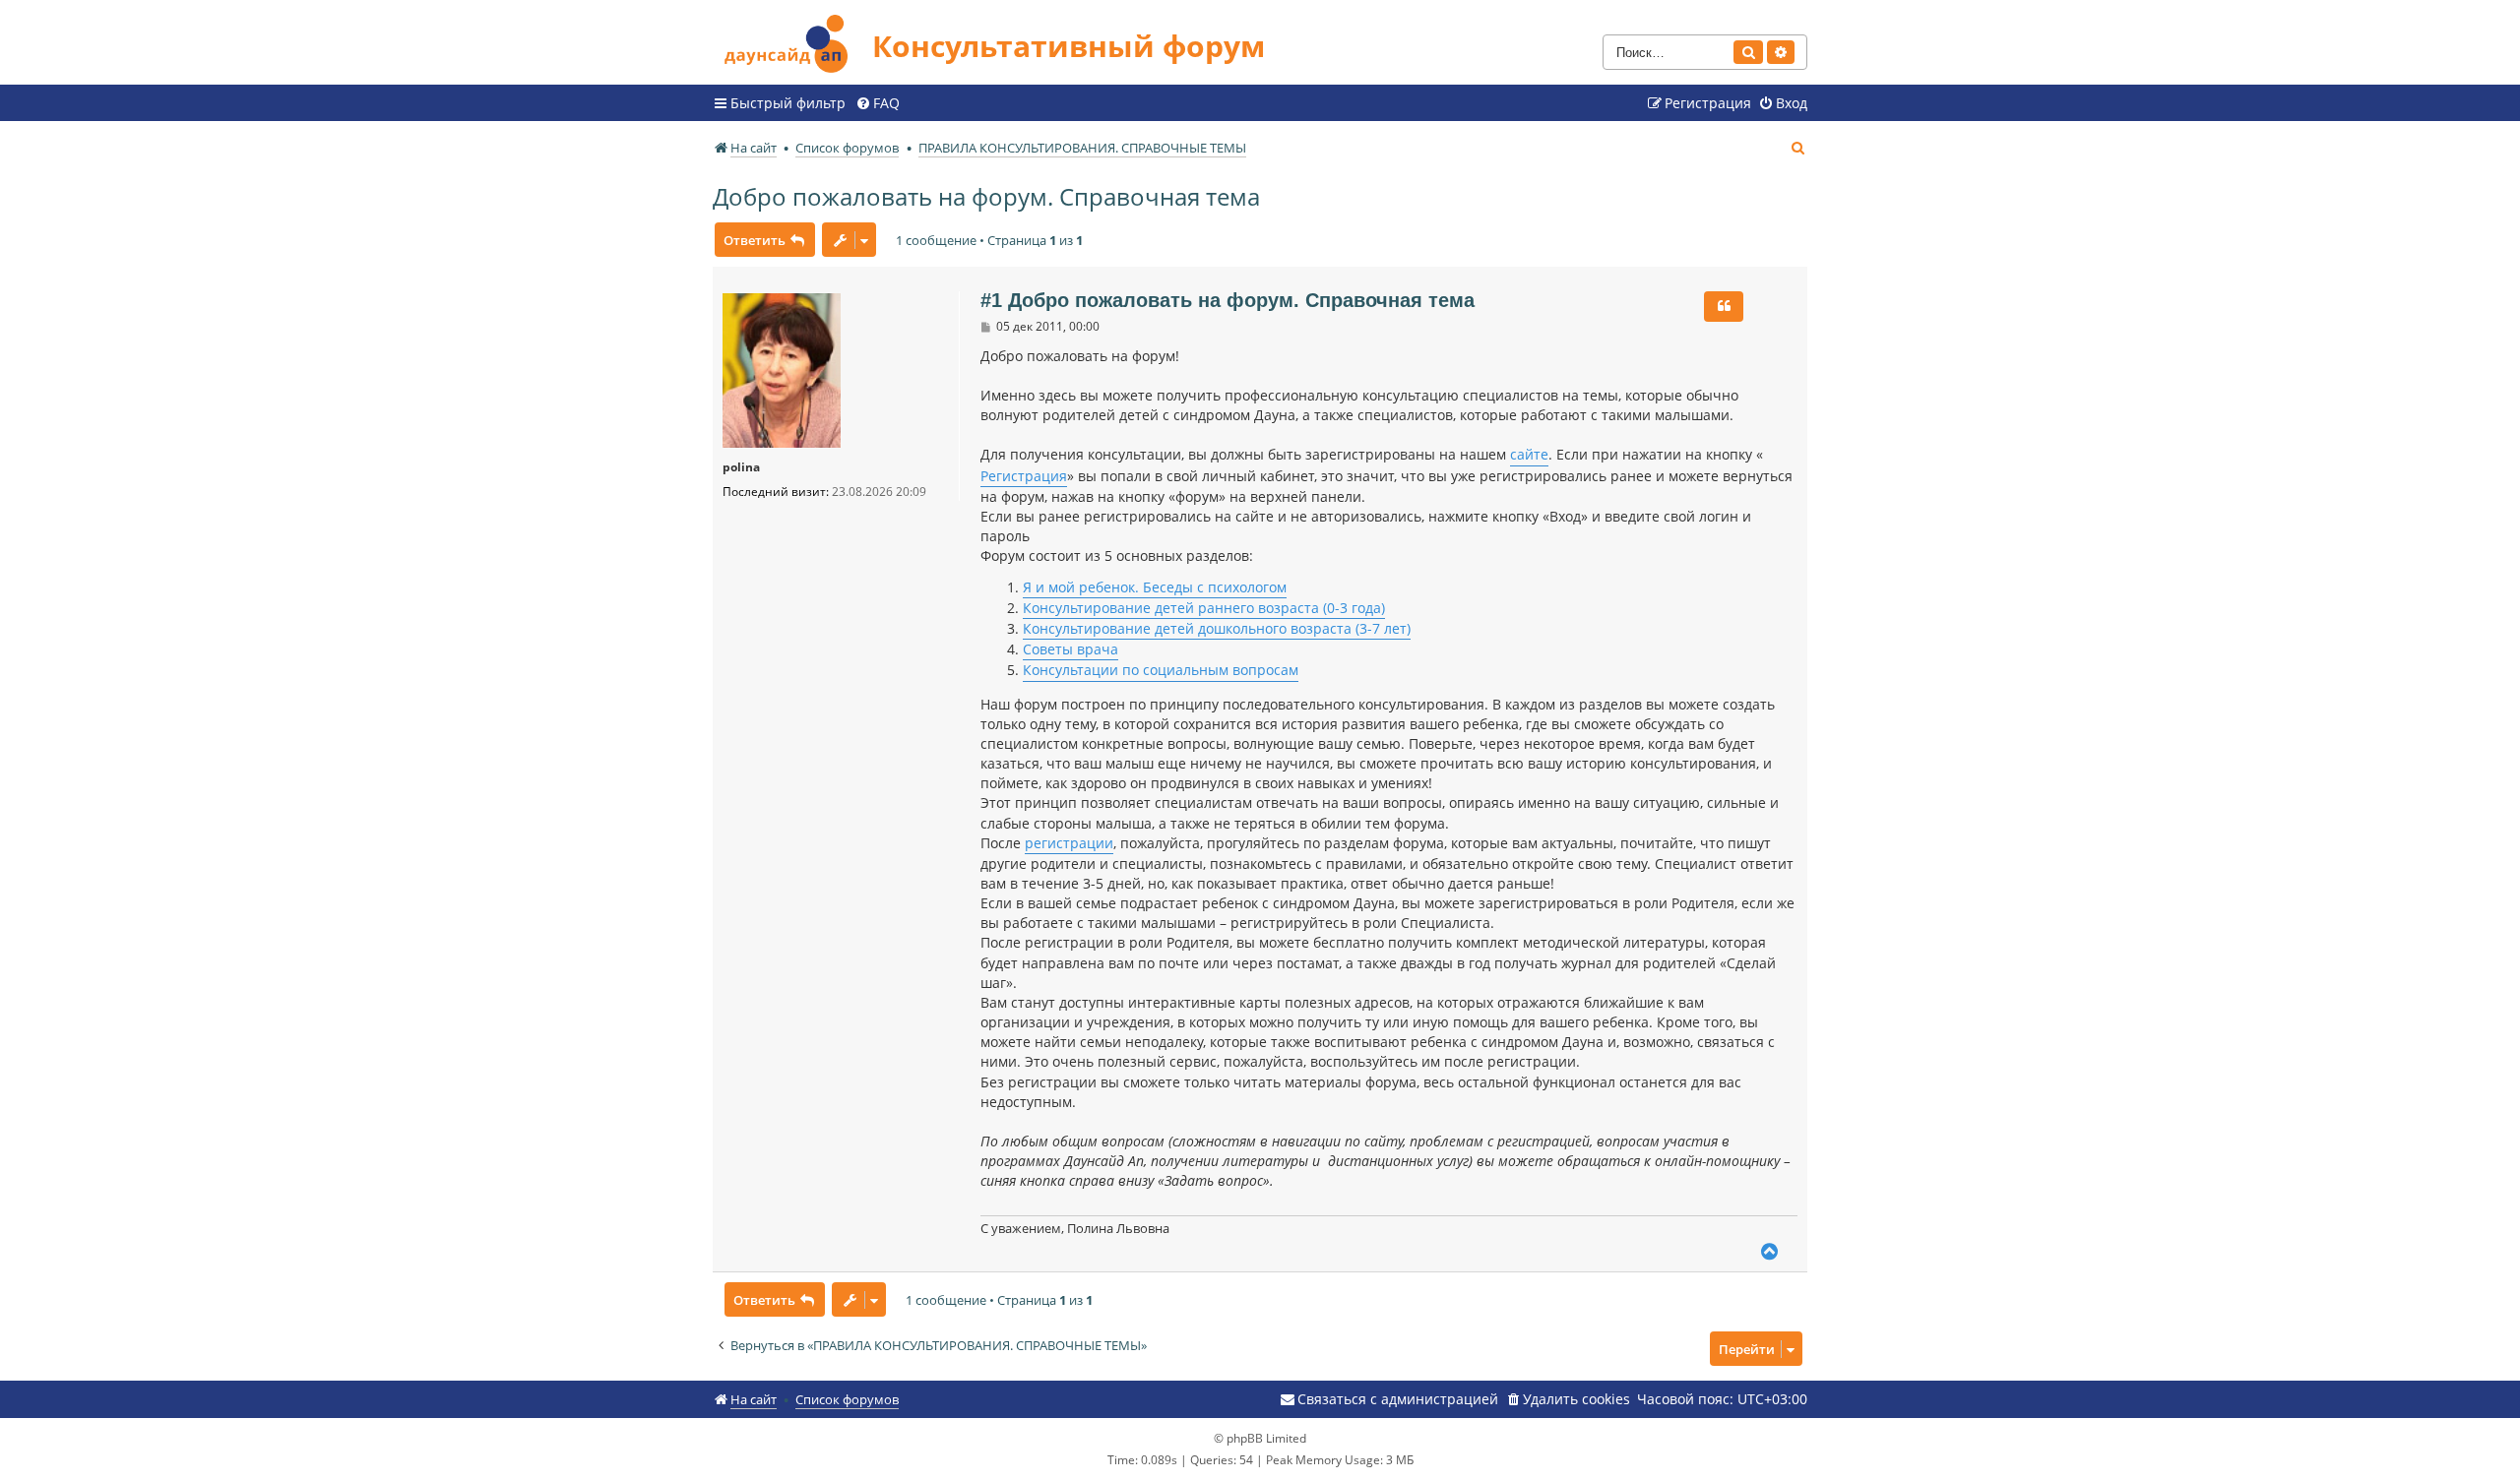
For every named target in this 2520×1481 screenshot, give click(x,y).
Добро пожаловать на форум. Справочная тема (986, 196)
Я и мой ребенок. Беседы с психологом (1155, 587)
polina (741, 467)
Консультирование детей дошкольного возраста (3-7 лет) (1217, 628)
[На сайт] (792, 41)
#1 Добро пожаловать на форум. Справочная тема (1228, 300)
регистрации (1069, 843)
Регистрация (1024, 476)
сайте (1529, 454)
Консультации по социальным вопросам (1161, 670)
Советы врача (1071, 649)
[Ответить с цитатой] (1724, 306)
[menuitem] (878, 103)
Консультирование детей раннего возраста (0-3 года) (1204, 608)
